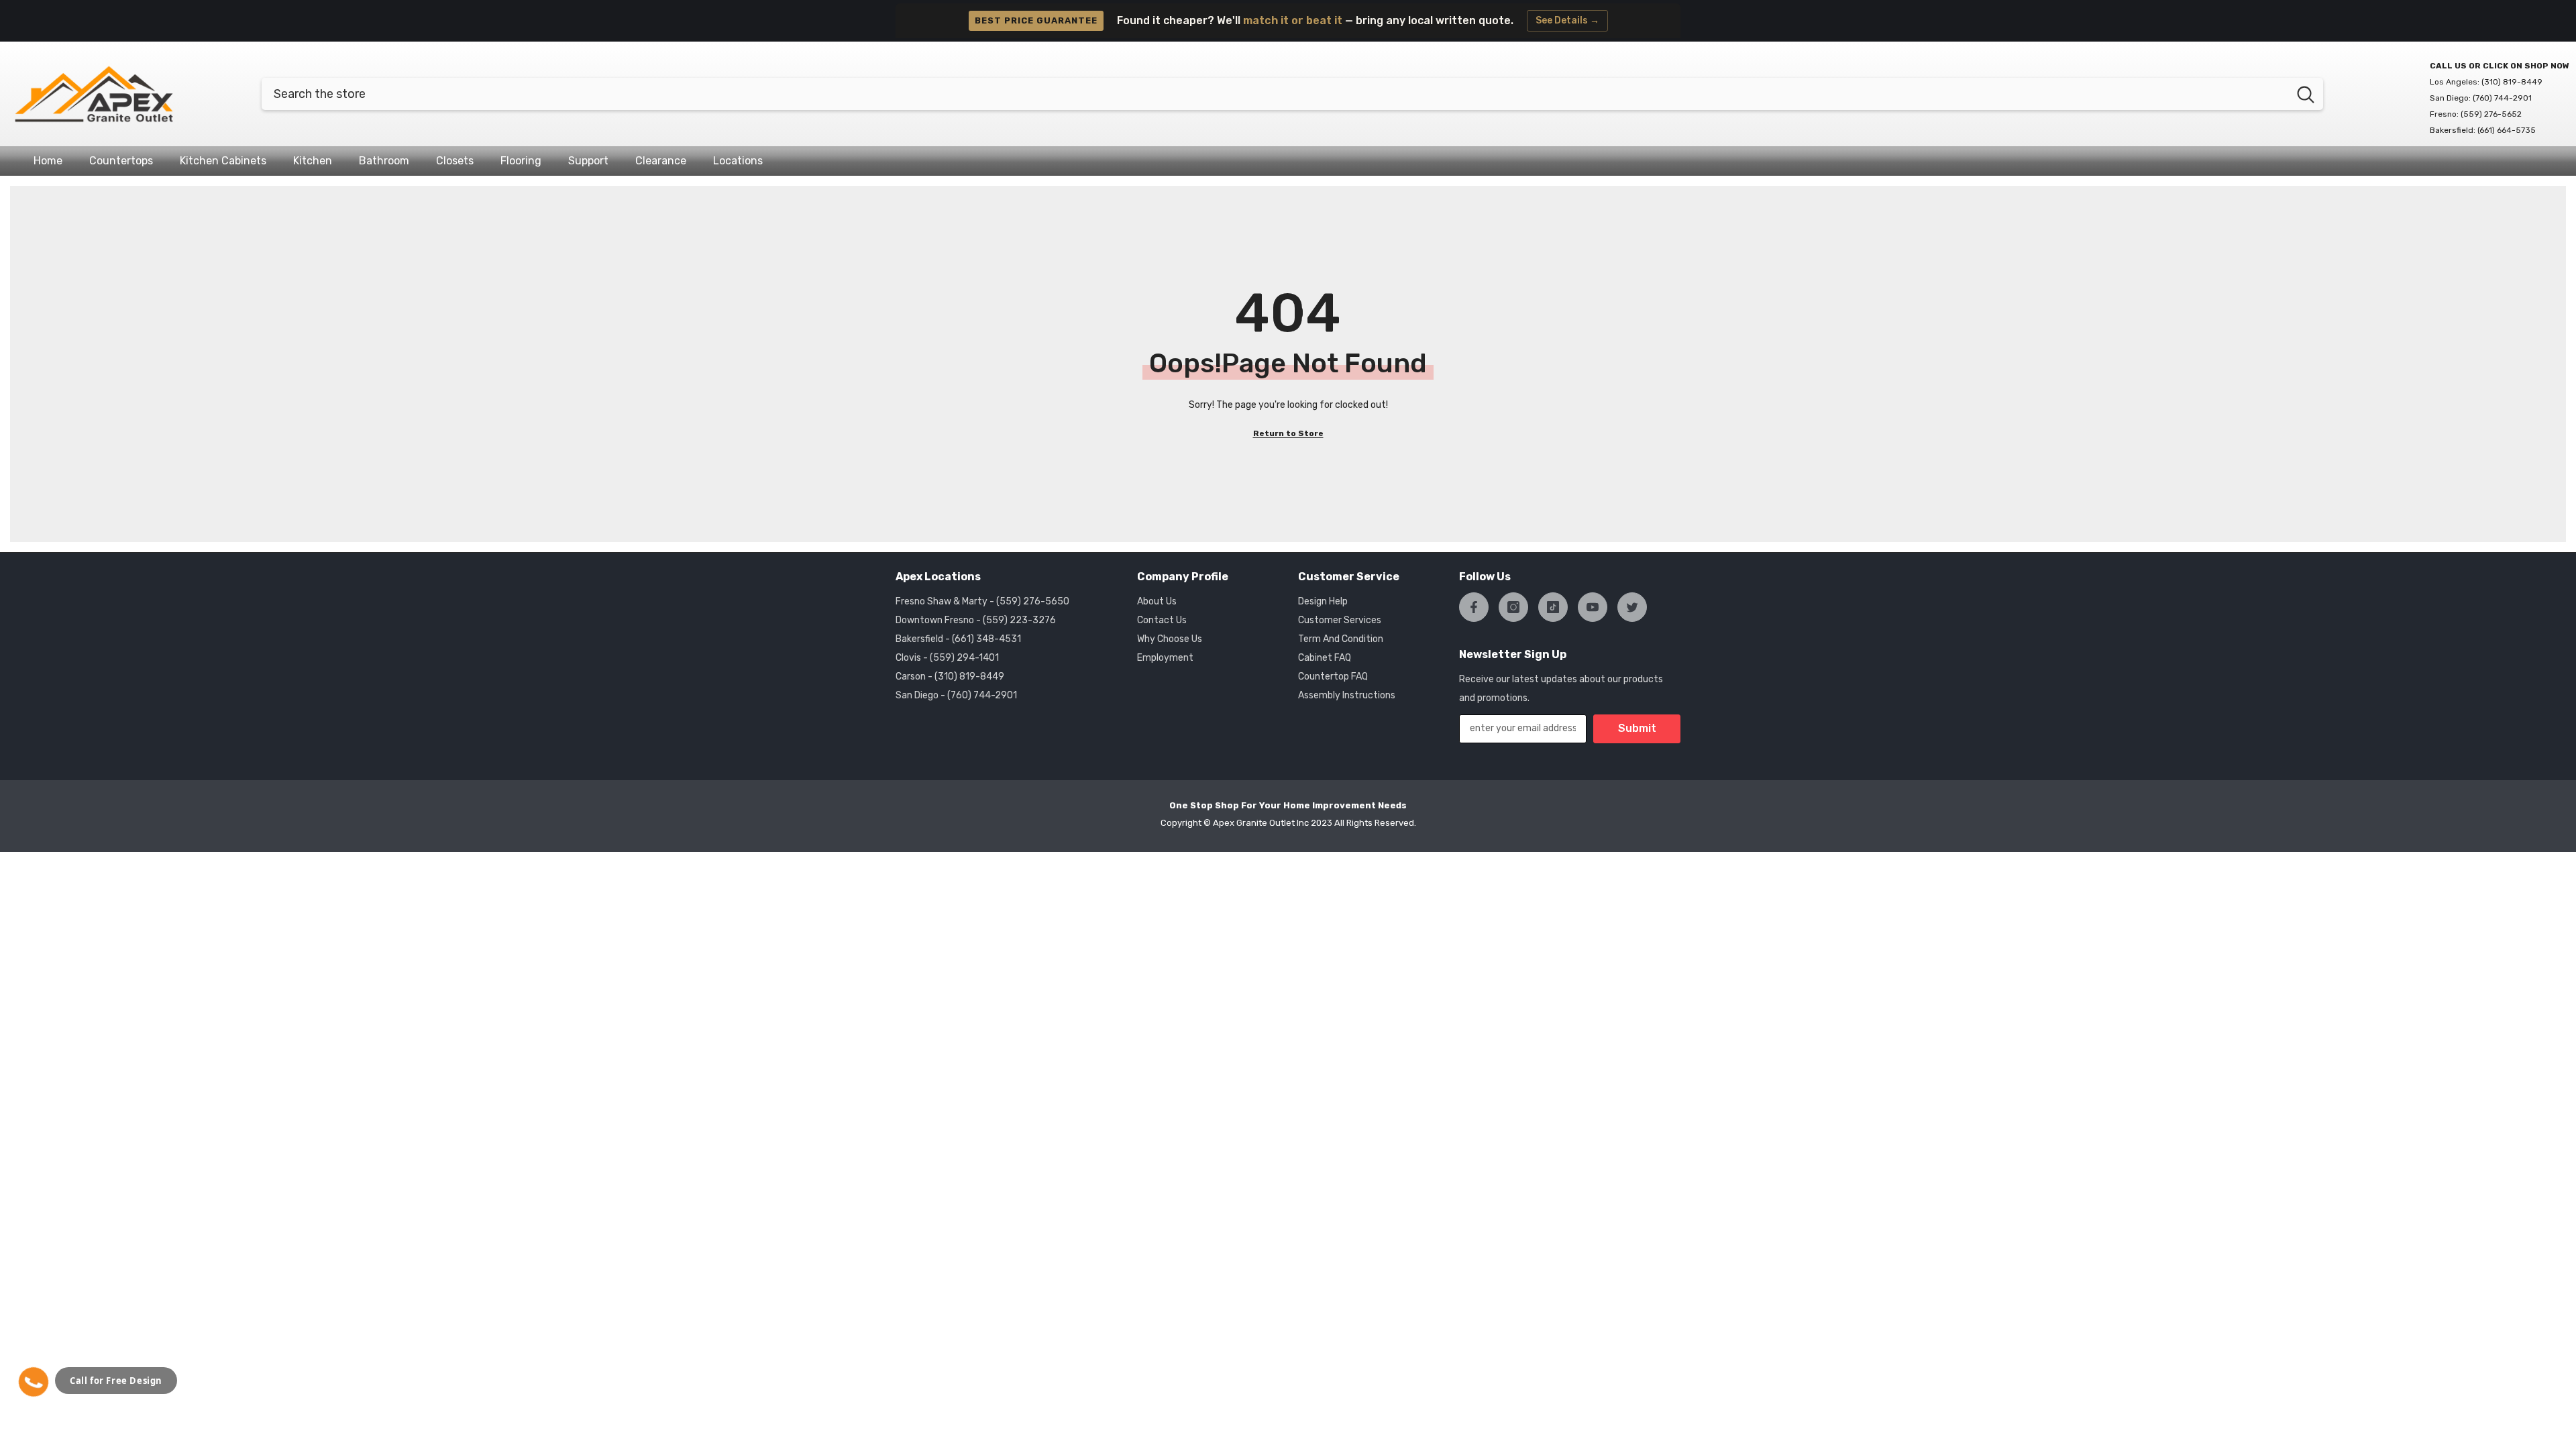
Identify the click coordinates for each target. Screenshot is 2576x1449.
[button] (34, 1382)
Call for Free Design (116, 1381)
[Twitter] (1632, 607)
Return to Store (1288, 433)
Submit (1637, 728)
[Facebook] (1474, 607)
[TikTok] (1553, 607)
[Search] (1292, 94)
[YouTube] (1593, 607)
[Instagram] (1513, 607)
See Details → (1567, 20)
